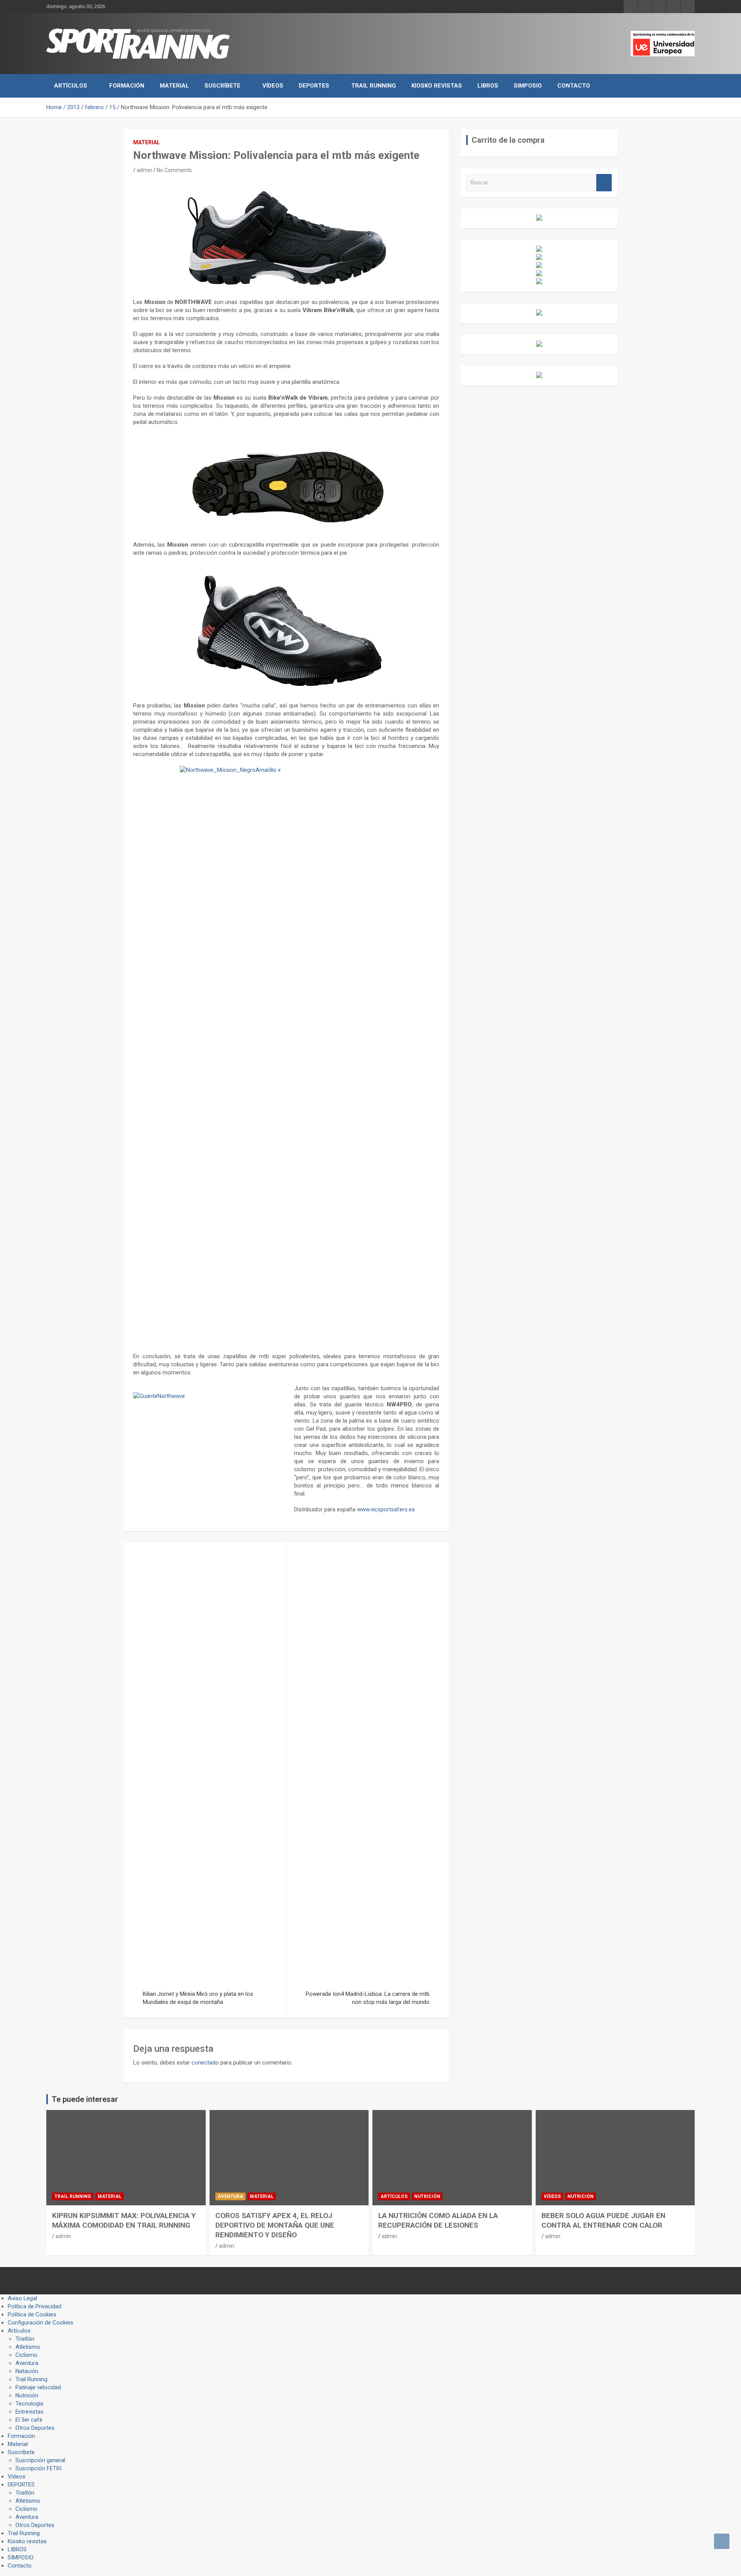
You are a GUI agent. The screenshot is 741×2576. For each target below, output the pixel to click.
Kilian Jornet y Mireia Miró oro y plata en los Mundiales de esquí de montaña (198, 1998)
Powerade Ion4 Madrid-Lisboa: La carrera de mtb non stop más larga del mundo (368, 1998)
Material (174, 86)
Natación (27, 2371)
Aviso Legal (22, 2298)
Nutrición (427, 2196)
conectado (205, 2063)
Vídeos (273, 86)
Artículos (71, 86)
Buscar (604, 183)
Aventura (230, 2196)
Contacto (574, 86)
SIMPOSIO (528, 86)
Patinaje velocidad (38, 2387)
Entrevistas (30, 2412)
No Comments (174, 170)
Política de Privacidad (35, 2306)
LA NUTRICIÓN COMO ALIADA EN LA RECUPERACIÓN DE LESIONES (438, 2220)
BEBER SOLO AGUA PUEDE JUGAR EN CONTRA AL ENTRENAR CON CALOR (603, 2220)
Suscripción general (40, 2460)
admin (144, 170)
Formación (127, 86)
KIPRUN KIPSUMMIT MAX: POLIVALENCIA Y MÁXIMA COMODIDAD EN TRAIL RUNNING (124, 2220)
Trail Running (374, 86)
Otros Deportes (35, 2428)
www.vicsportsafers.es (386, 1509)
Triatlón (25, 2339)
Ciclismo (26, 2355)
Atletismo (28, 2347)
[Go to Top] (722, 2541)
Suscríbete (222, 86)
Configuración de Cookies (41, 2323)
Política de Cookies (32, 2314)
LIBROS (488, 86)
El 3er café (29, 2420)
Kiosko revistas (437, 86)
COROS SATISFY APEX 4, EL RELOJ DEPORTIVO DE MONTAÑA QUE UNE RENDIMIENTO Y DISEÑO (275, 2225)
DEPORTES (314, 86)
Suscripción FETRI (38, 2468)
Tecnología (29, 2404)
